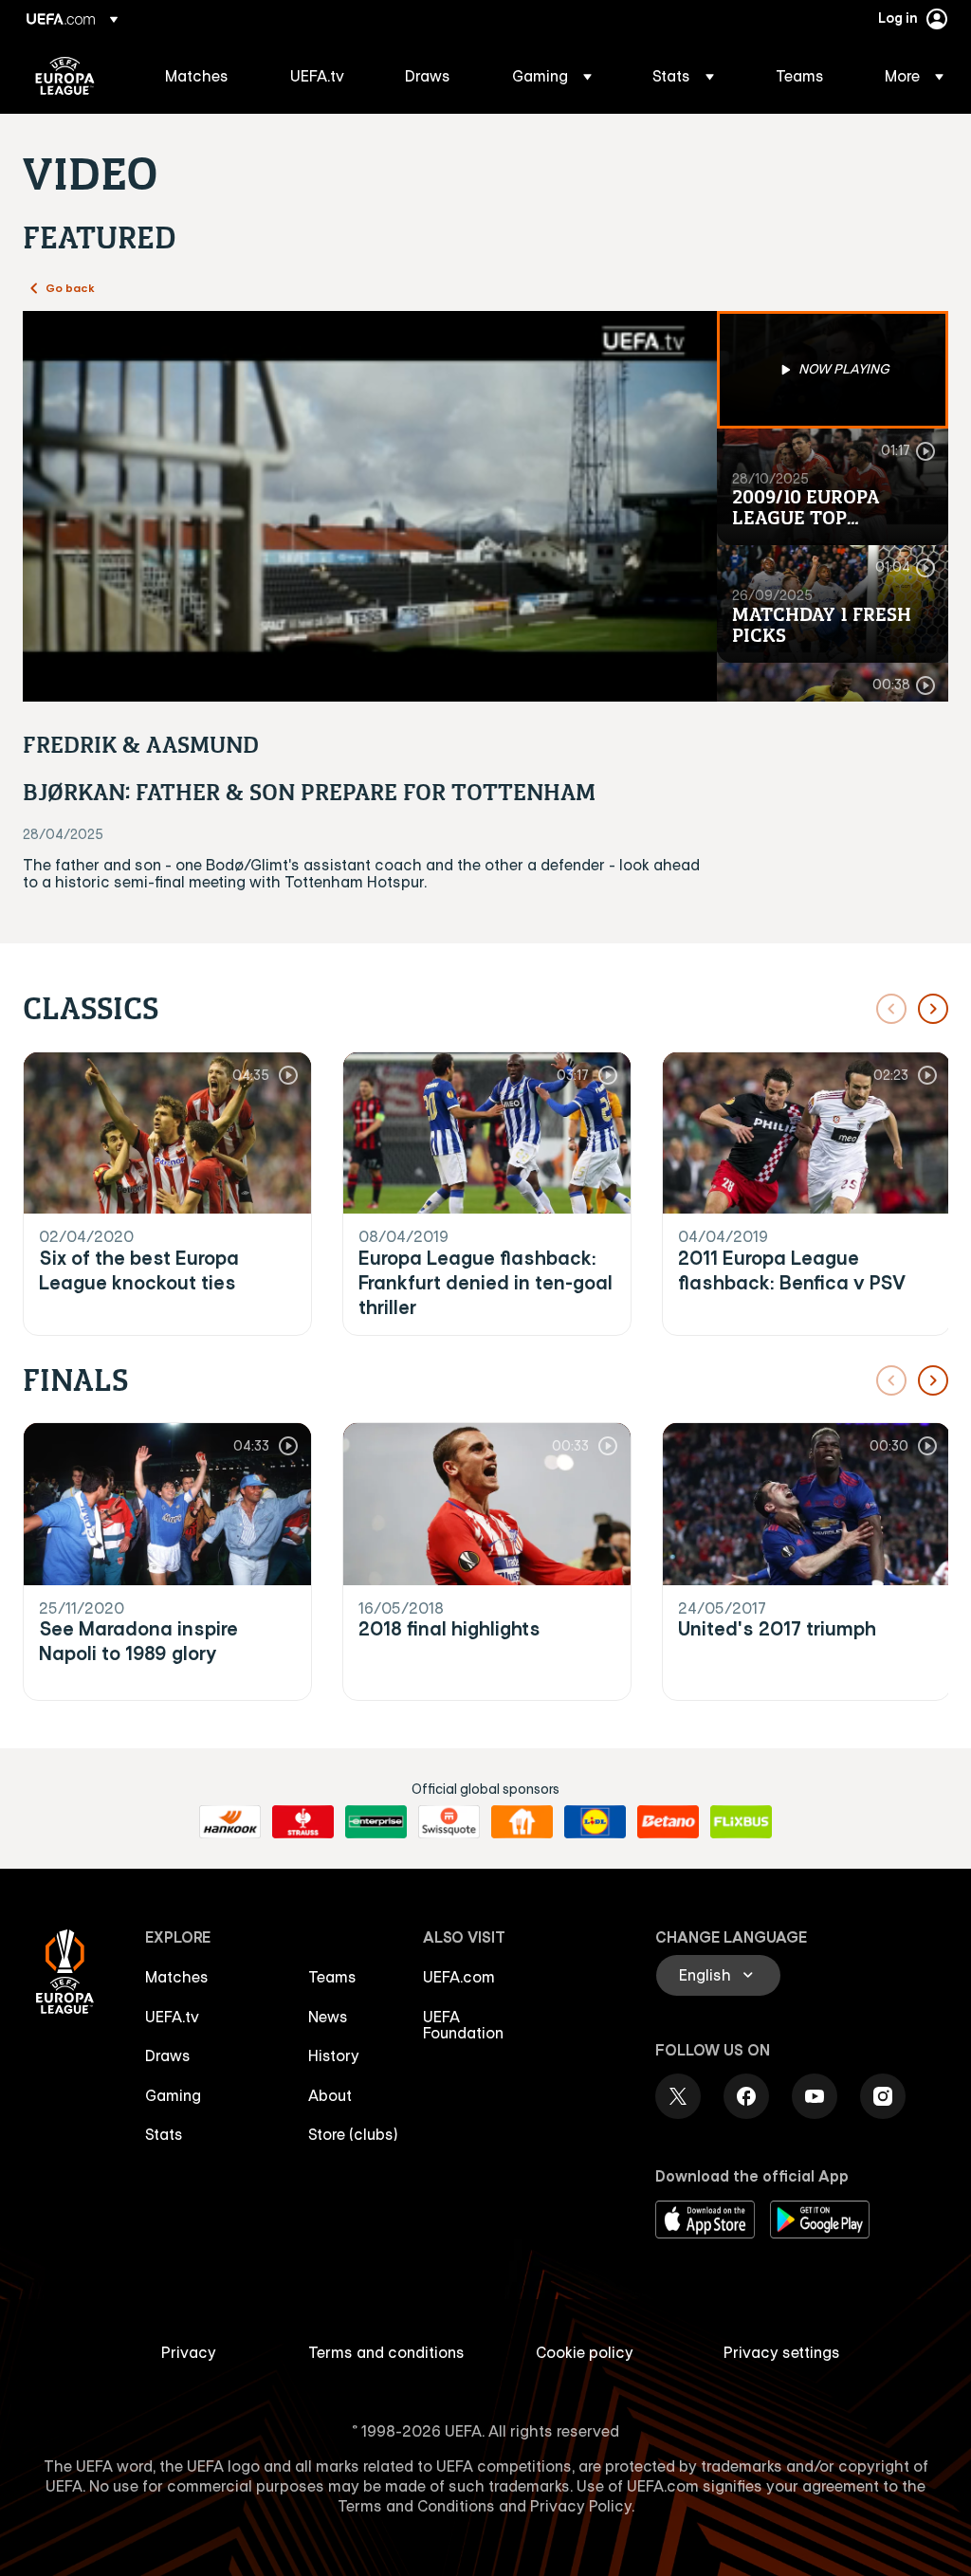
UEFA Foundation (463, 2025)
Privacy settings (782, 2352)
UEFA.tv (172, 2017)
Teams (332, 1977)
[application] (370, 506)
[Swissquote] (449, 1822)
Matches (177, 1977)
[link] (197, 76)
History (334, 2055)
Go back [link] (70, 287)
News (328, 2017)
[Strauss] (303, 1822)
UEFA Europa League (65, 76)
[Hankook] (230, 1822)
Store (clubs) (353, 2134)
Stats (164, 2134)
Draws (168, 2055)
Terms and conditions (386, 2352)
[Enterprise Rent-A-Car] (376, 1822)
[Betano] (668, 1822)
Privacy (189, 2352)
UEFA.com (459, 1977)
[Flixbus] (741, 1822)
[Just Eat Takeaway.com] (522, 1822)
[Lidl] (595, 1822)
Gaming (173, 2095)
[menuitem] (204, 76)
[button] (552, 76)
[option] (833, 370)
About (330, 2095)
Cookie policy (585, 2352)
